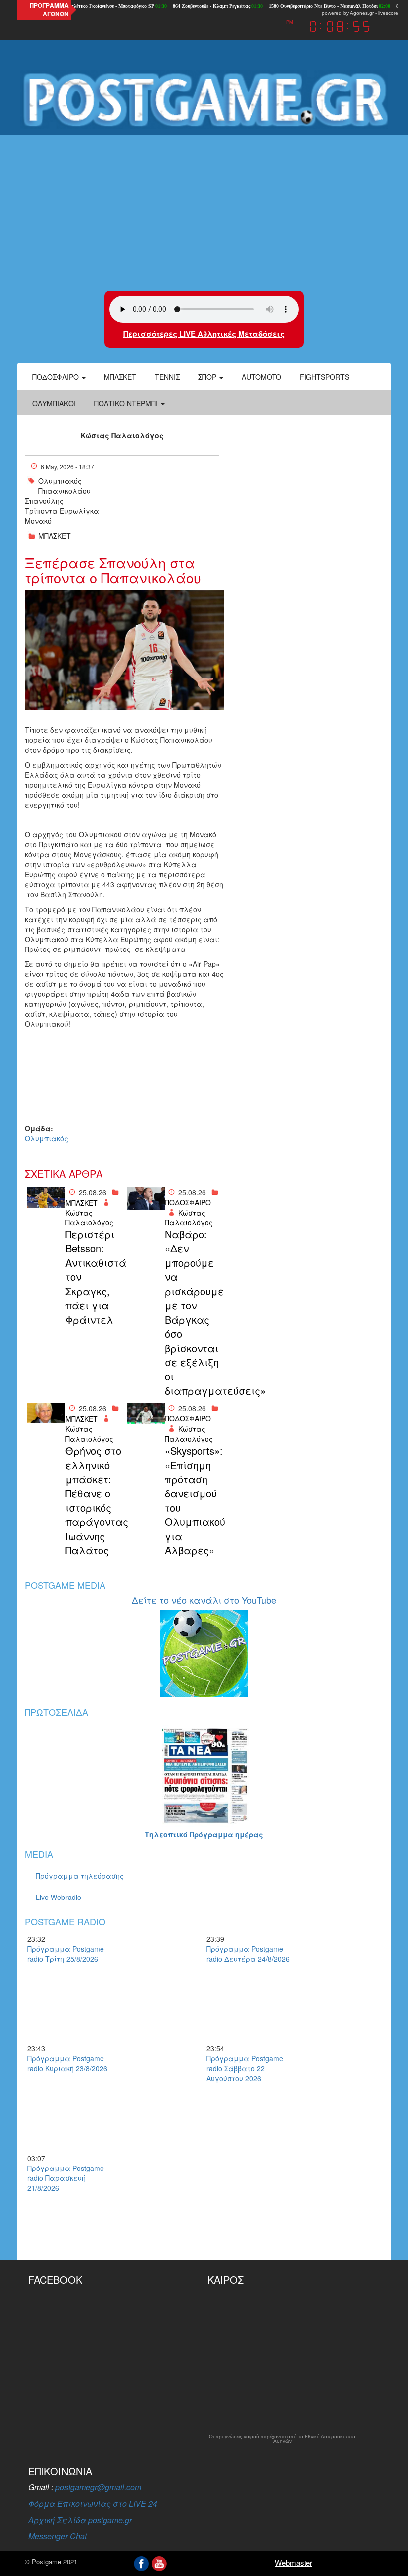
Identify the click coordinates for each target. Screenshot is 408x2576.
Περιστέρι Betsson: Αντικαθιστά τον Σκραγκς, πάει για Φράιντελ (94, 1277)
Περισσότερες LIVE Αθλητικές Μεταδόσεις (204, 334)
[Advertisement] (204, 211)
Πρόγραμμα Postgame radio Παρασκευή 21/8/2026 (66, 2178)
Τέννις (167, 377)
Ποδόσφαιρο (56, 377)
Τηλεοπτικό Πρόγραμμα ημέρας (204, 1834)
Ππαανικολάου (64, 491)
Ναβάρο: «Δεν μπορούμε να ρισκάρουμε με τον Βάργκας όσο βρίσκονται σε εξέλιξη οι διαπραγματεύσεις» (193, 1313)
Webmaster (294, 2562)
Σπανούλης (44, 501)
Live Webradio (58, 1897)
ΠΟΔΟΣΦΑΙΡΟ (188, 1202)
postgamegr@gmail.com (98, 2487)
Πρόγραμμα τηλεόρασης (80, 1876)
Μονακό (38, 521)
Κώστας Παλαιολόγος (122, 435)
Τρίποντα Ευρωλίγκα (62, 511)
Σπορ (208, 377)
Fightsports (324, 377)
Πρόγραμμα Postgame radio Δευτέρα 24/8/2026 (248, 1954)
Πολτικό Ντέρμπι (127, 403)
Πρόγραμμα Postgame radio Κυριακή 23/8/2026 (67, 2063)
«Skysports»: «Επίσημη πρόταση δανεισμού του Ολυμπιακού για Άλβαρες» (193, 1500)
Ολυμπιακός (60, 481)
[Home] (204, 100)
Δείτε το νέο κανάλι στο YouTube (204, 1600)
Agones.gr (362, 13)
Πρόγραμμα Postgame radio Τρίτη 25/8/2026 (66, 1954)
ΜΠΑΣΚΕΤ (54, 536)
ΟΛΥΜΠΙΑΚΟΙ (54, 403)
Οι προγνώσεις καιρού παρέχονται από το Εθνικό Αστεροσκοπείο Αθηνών (282, 2439)
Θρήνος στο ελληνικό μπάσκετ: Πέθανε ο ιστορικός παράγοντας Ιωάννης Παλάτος (94, 1500)
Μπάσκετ (120, 377)
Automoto (261, 377)
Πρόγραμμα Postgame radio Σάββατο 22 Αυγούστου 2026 (245, 2068)
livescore (388, 13)
